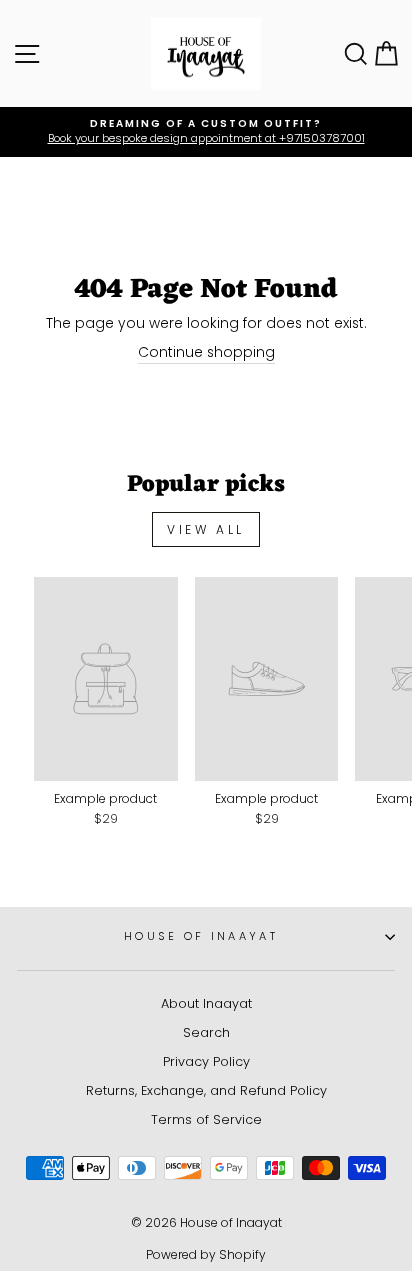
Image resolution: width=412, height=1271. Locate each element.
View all (206, 529)
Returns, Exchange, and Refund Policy (206, 1090)
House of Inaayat (201, 936)
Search (206, 1032)
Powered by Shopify (206, 1254)
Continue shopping (206, 352)
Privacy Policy (206, 1061)
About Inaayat (206, 1003)
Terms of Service (206, 1119)
